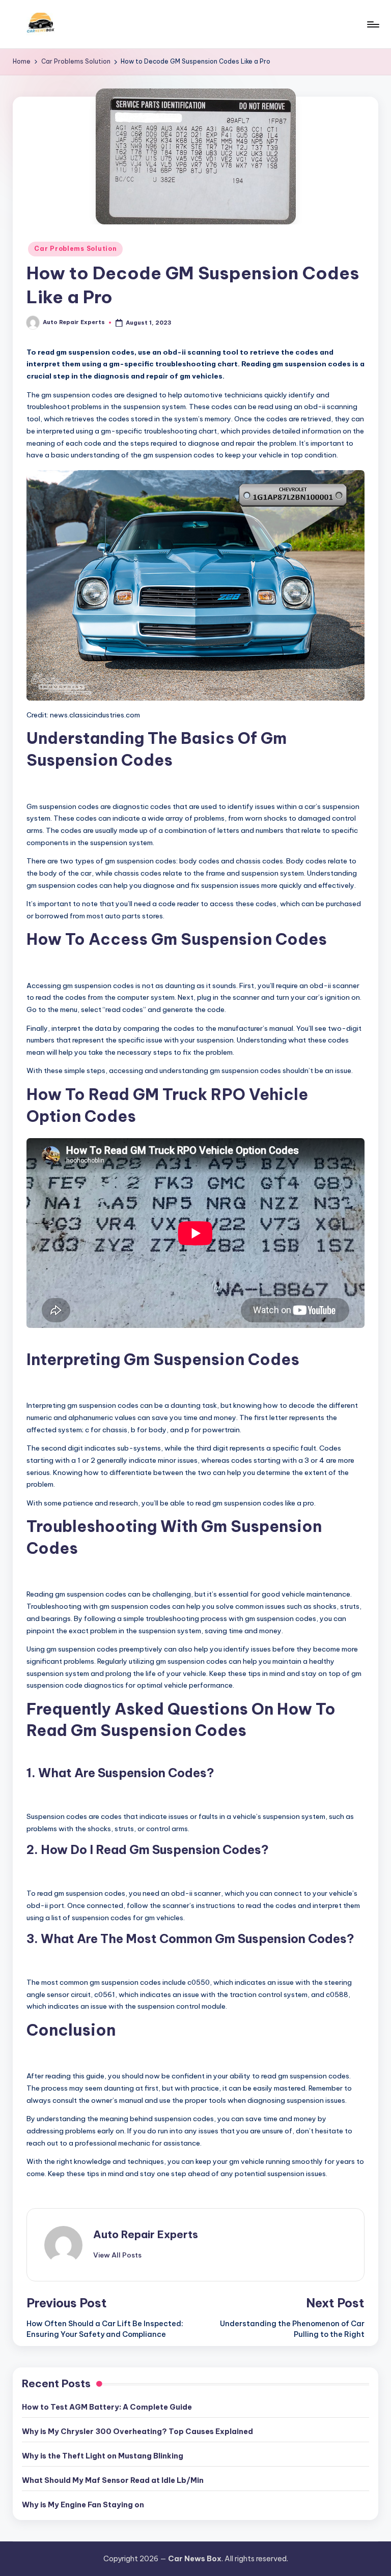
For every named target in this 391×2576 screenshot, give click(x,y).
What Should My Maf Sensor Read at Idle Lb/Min (113, 2480)
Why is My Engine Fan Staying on (83, 2505)
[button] (117, 2255)
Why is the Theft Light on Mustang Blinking (103, 2456)
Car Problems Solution (75, 249)
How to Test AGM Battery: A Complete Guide (107, 2407)
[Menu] (372, 24)
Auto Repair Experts (146, 2234)
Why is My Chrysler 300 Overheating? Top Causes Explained (137, 2432)
